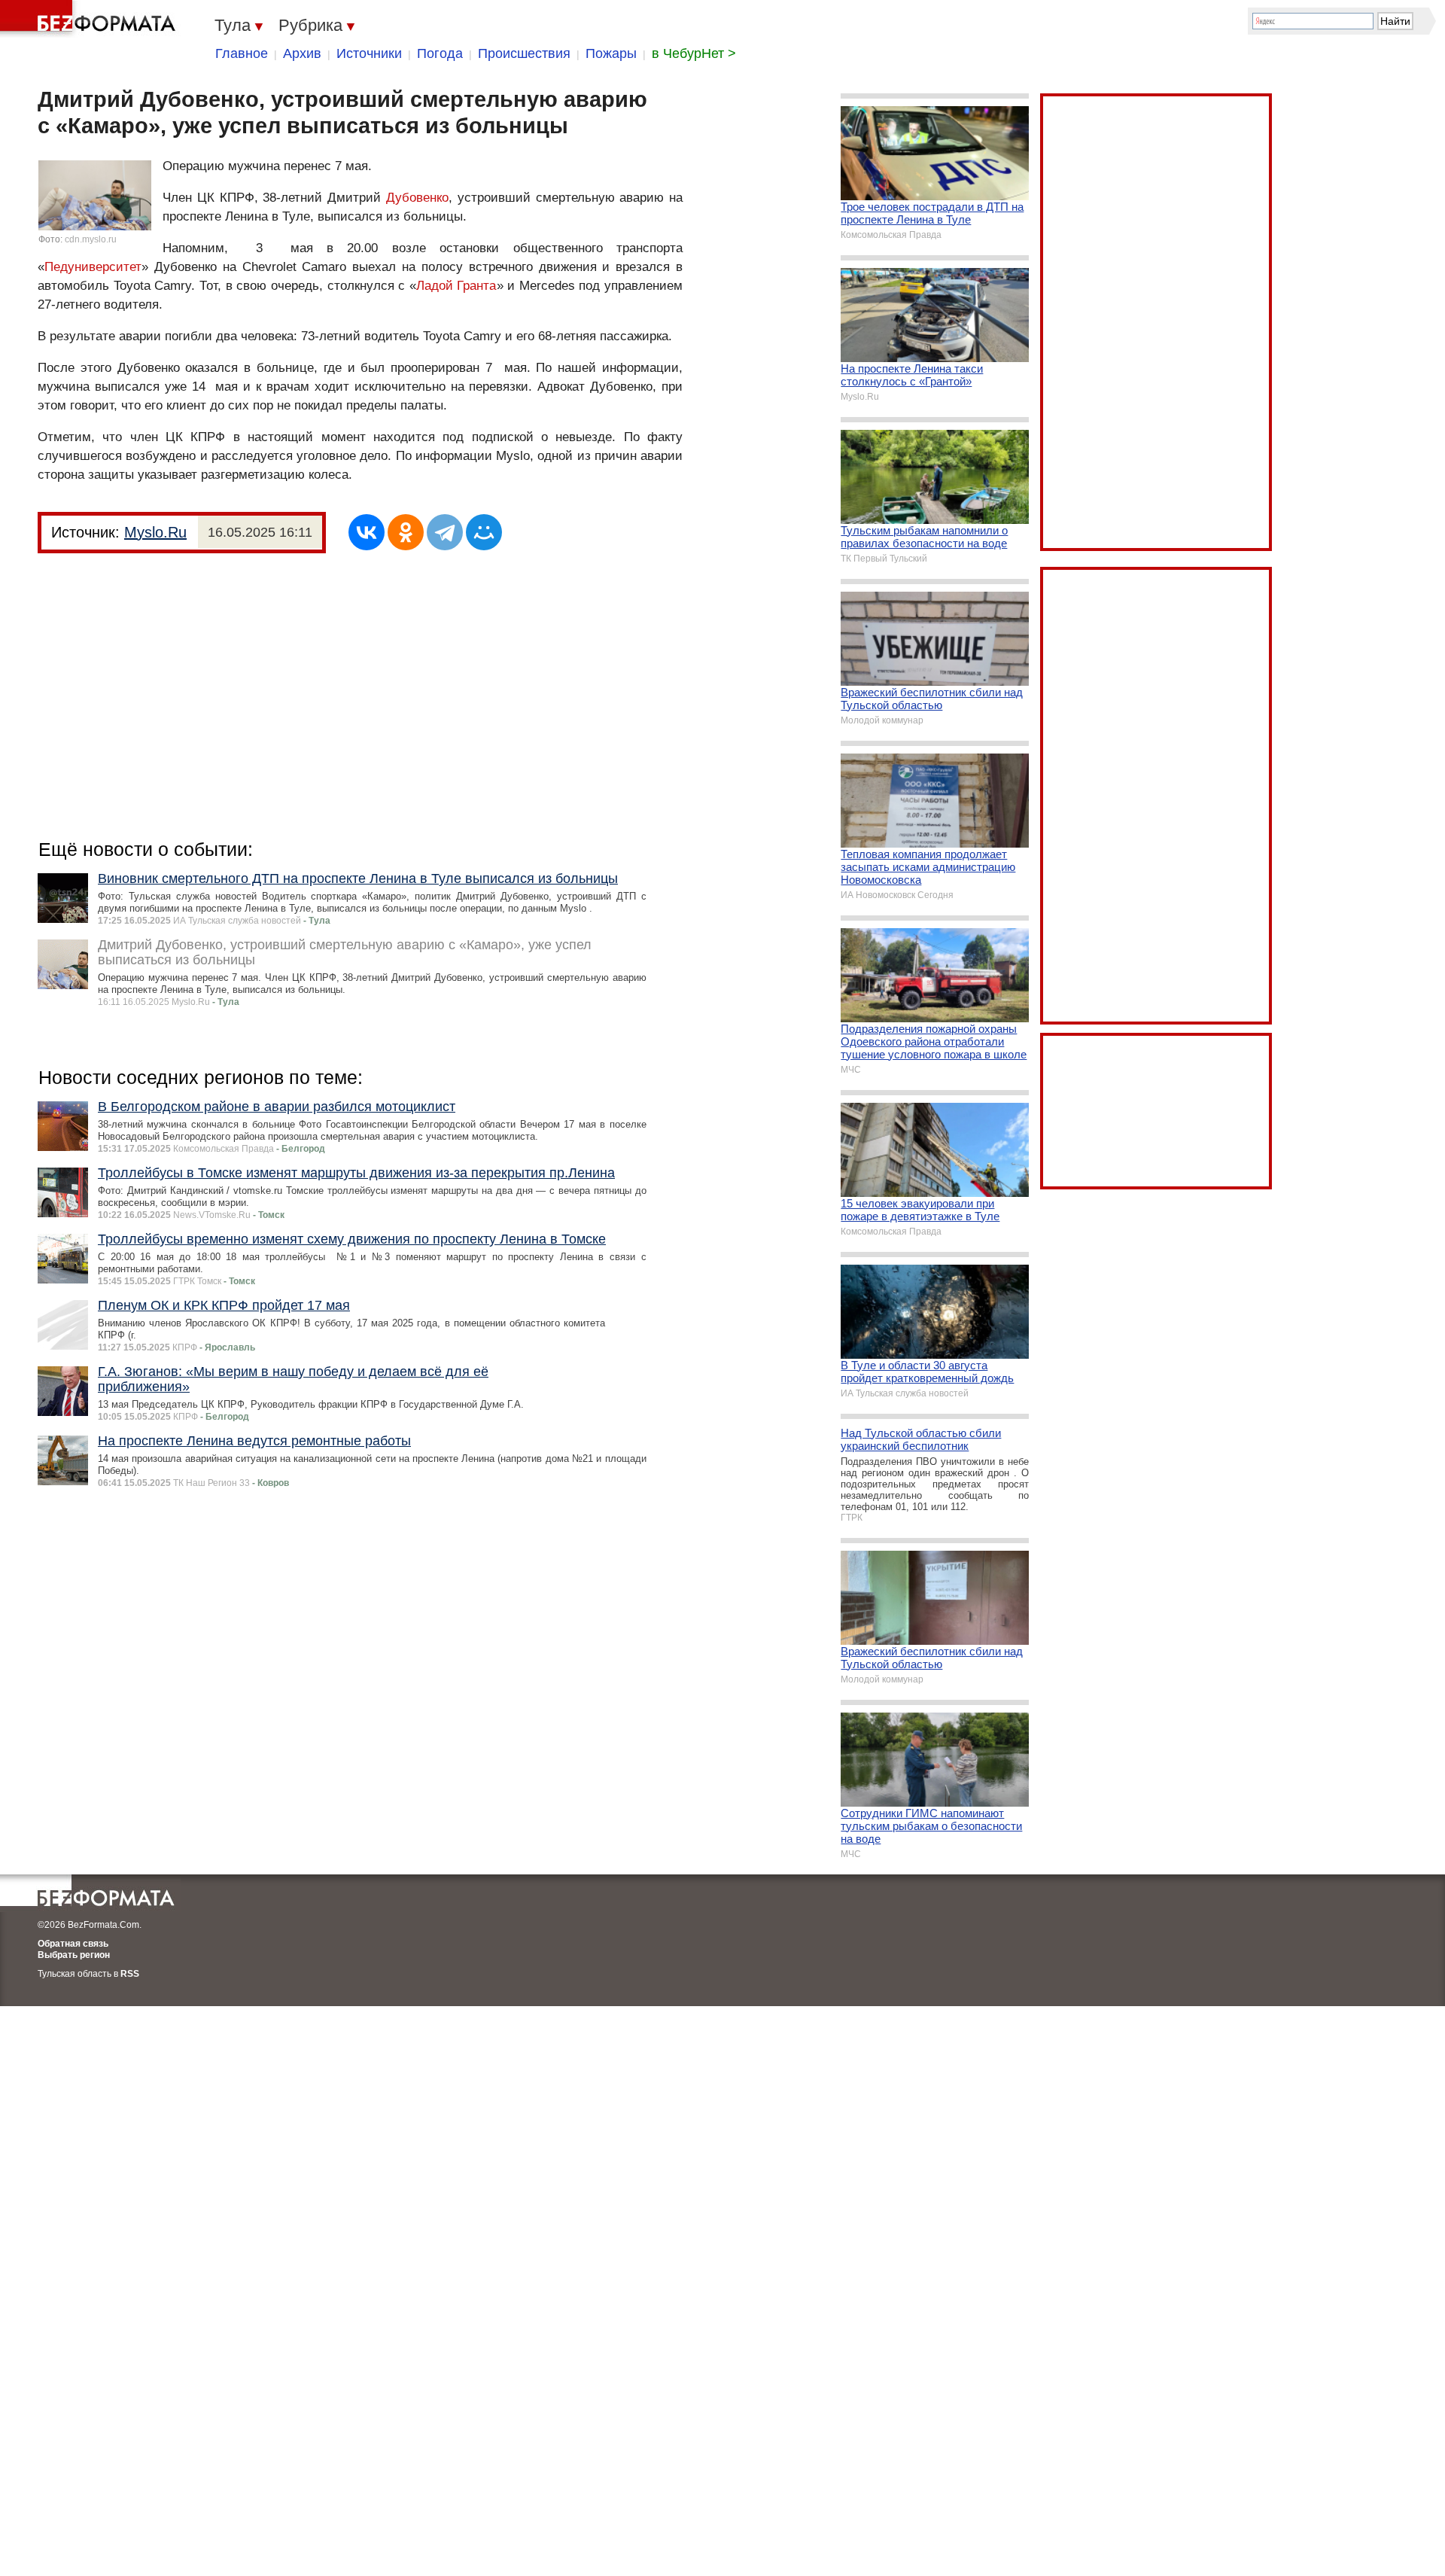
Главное (242, 53)
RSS (130, 1974)
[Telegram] (445, 532)
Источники (369, 53)
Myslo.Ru (155, 532)
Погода (440, 53)
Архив (302, 53)
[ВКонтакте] (367, 532)
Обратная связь (73, 1944)
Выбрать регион (74, 1955)
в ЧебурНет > (694, 53)
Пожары (611, 53)
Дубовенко (417, 198)
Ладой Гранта (456, 286)
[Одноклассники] (406, 532)
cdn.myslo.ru (91, 239)
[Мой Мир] (484, 532)
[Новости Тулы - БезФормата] (90, 19)
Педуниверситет (93, 267)
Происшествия (524, 53)
